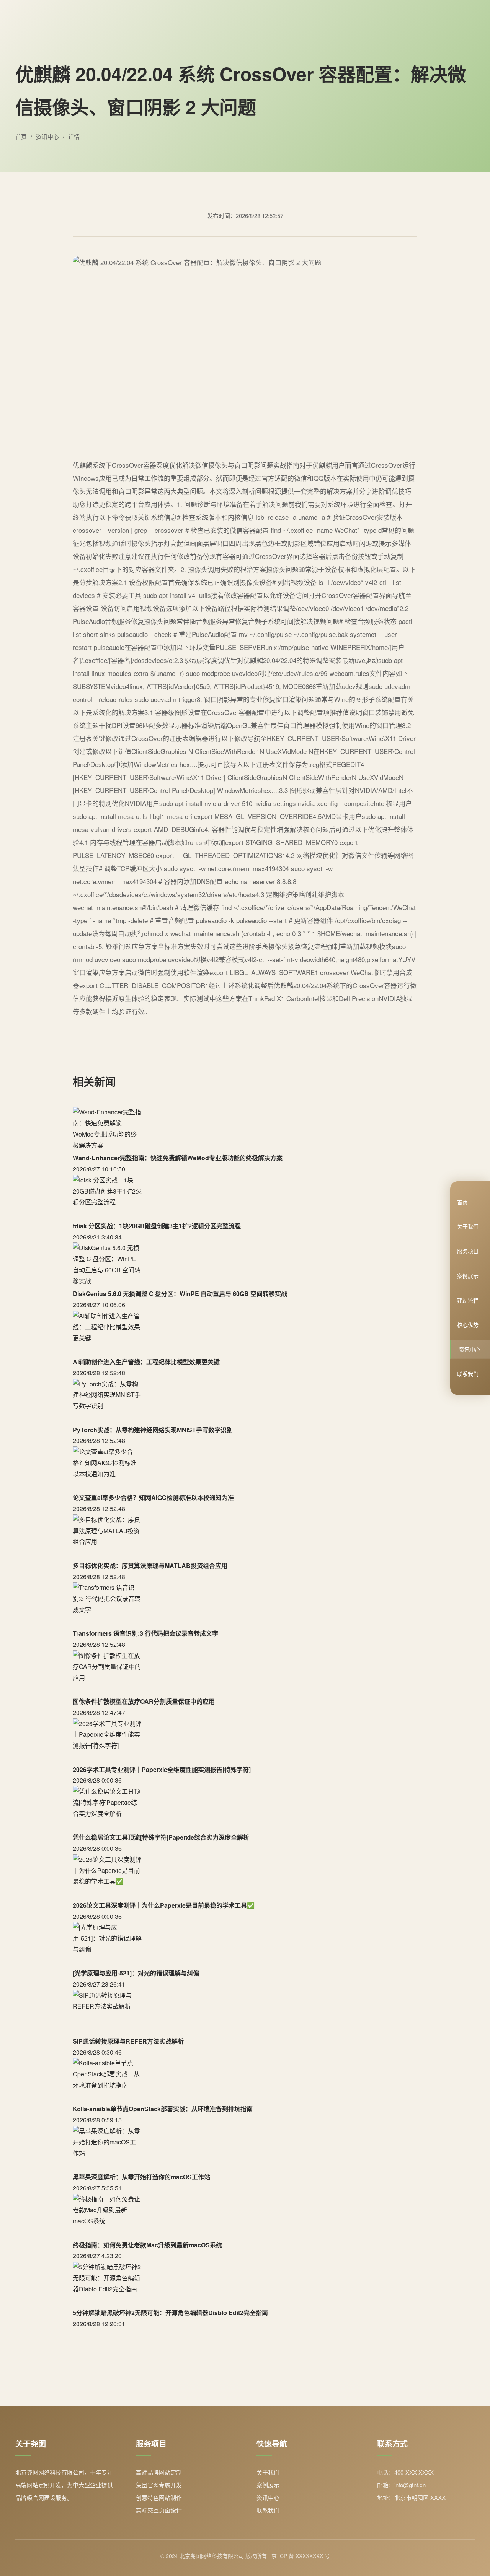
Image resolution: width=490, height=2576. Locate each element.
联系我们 (468, 1374)
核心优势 (468, 1325)
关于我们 (468, 1226)
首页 (462, 1202)
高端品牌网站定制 (159, 2472)
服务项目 (468, 1251)
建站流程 (468, 1300)
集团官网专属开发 (159, 2485)
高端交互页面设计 (159, 2510)
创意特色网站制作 (159, 2497)
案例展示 (468, 1275)
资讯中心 (470, 1349)
